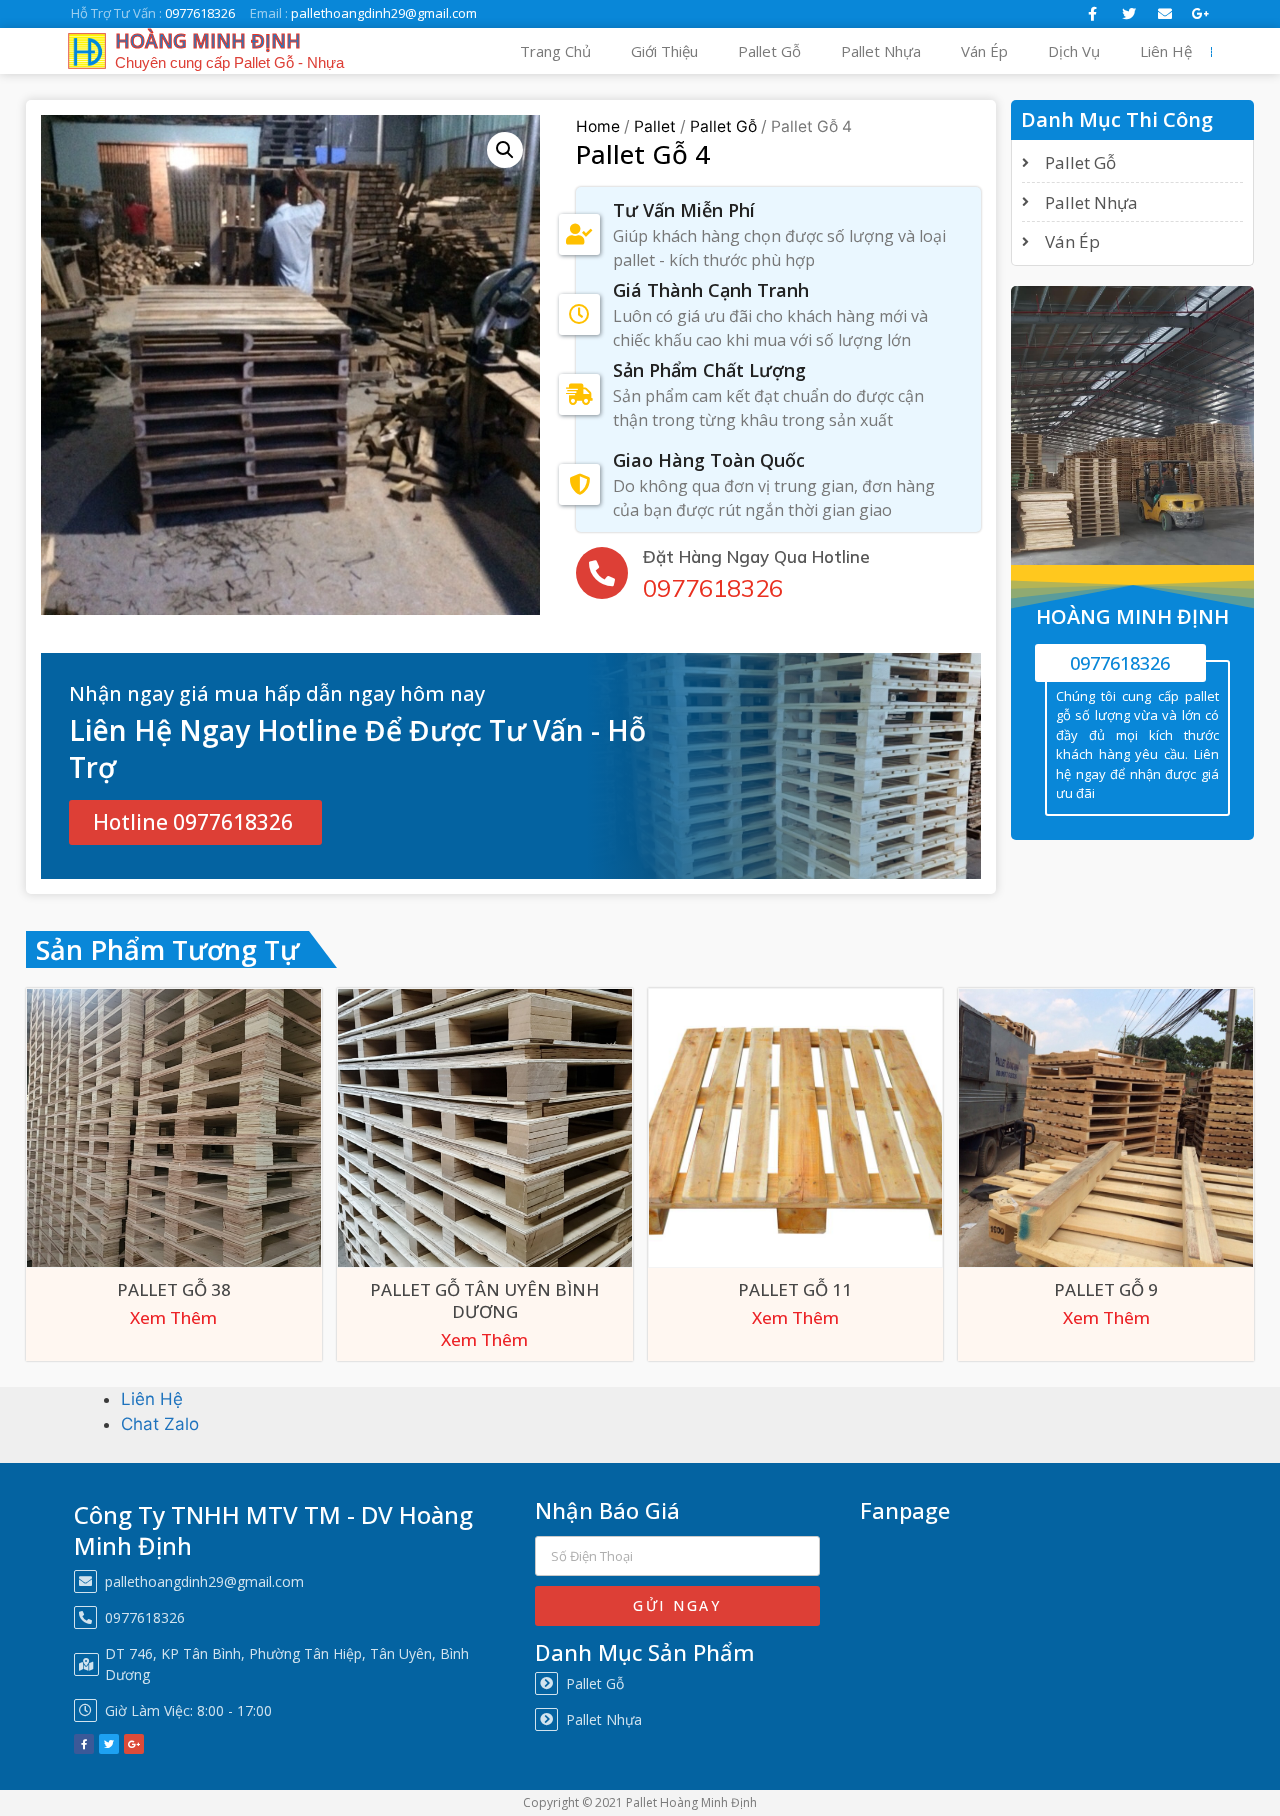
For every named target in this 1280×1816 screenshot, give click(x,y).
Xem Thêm (173, 1318)
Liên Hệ (1166, 51)
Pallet (655, 126)
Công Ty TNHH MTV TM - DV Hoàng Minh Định (273, 1530)
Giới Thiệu (664, 51)
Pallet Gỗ (769, 51)
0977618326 (713, 588)
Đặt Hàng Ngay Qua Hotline (756, 556)
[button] (195, 822)
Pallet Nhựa (881, 51)
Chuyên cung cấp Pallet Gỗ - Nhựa (229, 62)
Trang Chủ (555, 51)
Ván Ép (984, 51)
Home (598, 126)
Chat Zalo (160, 1424)
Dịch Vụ (1074, 51)
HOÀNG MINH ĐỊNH (208, 41)
